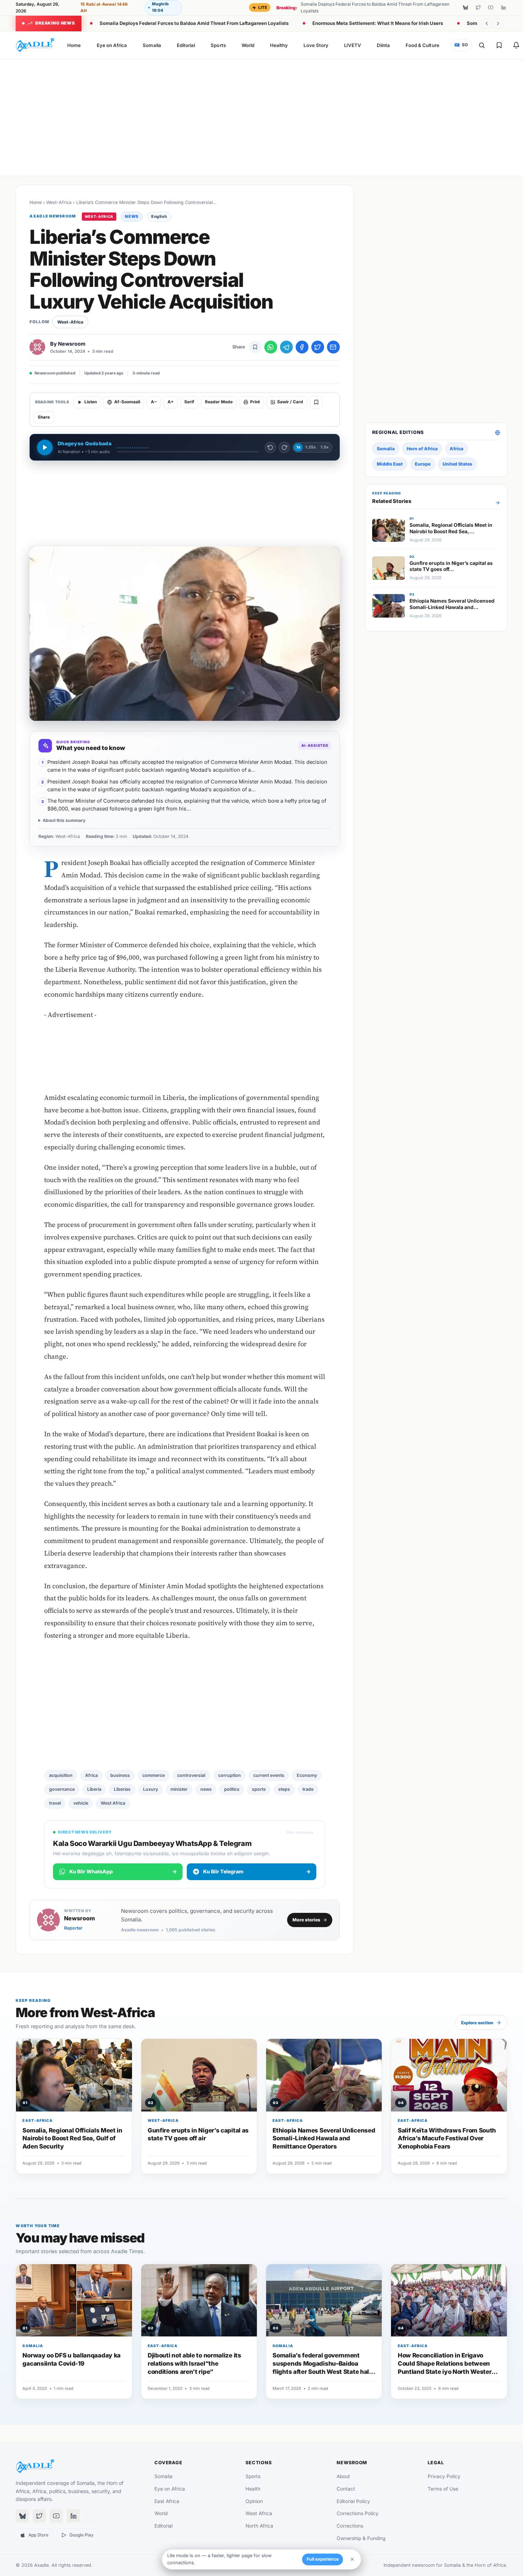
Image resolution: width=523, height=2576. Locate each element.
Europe (423, 464)
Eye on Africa (112, 45)
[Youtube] (491, 7)
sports (259, 1789)
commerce (154, 1775)
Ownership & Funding (361, 2538)
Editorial (186, 45)
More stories (306, 1920)
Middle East (390, 464)
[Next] (498, 23)
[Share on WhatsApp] (271, 347)
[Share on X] (318, 347)
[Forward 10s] (284, 447)
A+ (171, 402)
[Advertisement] (261, 116)
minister (179, 1789)
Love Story (316, 45)
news (206, 1789)
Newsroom (72, 344)
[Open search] (482, 45)
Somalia (152, 45)
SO (461, 45)
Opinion (254, 2501)
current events (269, 1775)
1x (298, 447)
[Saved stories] (499, 45)
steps (284, 1789)
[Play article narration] (45, 447)
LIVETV (353, 45)
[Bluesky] (465, 7)
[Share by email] (333, 347)
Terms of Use (443, 2489)
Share (44, 417)
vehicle (81, 1803)
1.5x (324, 447)
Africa (91, 1775)
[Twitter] (478, 7)
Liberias (122, 1789)
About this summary (64, 820)
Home (74, 45)
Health (253, 2489)
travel (55, 1803)
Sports (218, 45)
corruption (229, 1775)
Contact (346, 2489)
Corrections (350, 2526)
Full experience (323, 2559)
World (248, 45)
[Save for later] (255, 347)
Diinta (383, 45)
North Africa (259, 2526)
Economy (307, 1775)
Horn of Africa (422, 449)
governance (62, 1789)
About (343, 2476)
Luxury (150, 1789)
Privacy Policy (444, 2476)
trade (308, 1789)
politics (232, 1789)
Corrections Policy (358, 2513)
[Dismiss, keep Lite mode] (352, 2559)
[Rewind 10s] (270, 447)
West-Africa (59, 202)
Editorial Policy (353, 2501)
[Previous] (487, 23)
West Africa (113, 1803)
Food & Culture (422, 45)
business (120, 1775)
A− (154, 402)
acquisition (61, 1775)
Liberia (94, 1789)
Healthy (279, 45)
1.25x (310, 447)
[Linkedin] (503, 7)
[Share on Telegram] (286, 347)
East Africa (167, 2501)
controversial (191, 1775)
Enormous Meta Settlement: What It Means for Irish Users (378, 23)
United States (457, 464)
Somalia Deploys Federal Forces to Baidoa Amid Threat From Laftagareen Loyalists (194, 23)
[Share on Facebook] (302, 347)
